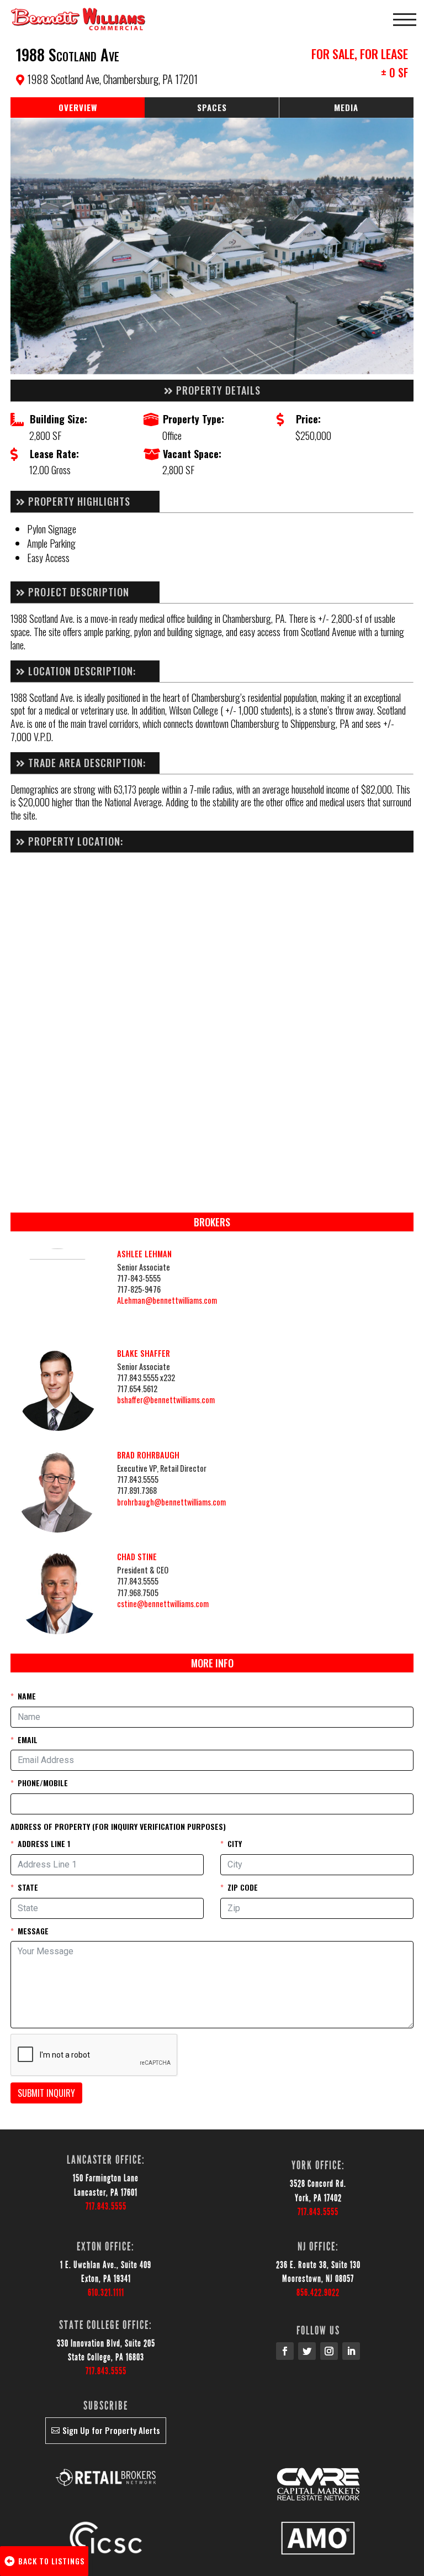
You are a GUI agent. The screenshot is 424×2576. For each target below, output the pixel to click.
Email (28, 1740)
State (28, 1887)
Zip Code (243, 1887)
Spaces (212, 107)
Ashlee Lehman (144, 1254)
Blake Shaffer (144, 1353)
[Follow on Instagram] (329, 2351)
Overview (78, 107)
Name (27, 1696)
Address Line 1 (44, 1843)
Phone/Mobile (43, 1783)
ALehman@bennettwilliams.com (167, 1300)
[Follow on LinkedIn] (351, 2351)
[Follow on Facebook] (285, 2351)
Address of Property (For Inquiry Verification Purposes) (118, 1826)
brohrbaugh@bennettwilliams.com (171, 1502)
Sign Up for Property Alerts (111, 2430)
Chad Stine (137, 1557)
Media (346, 107)
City (235, 1843)
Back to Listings (51, 2561)
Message (33, 1931)
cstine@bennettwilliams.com (163, 1604)
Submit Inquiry (46, 2093)
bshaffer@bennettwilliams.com (166, 1400)
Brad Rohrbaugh (148, 1455)
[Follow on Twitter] (307, 2351)
